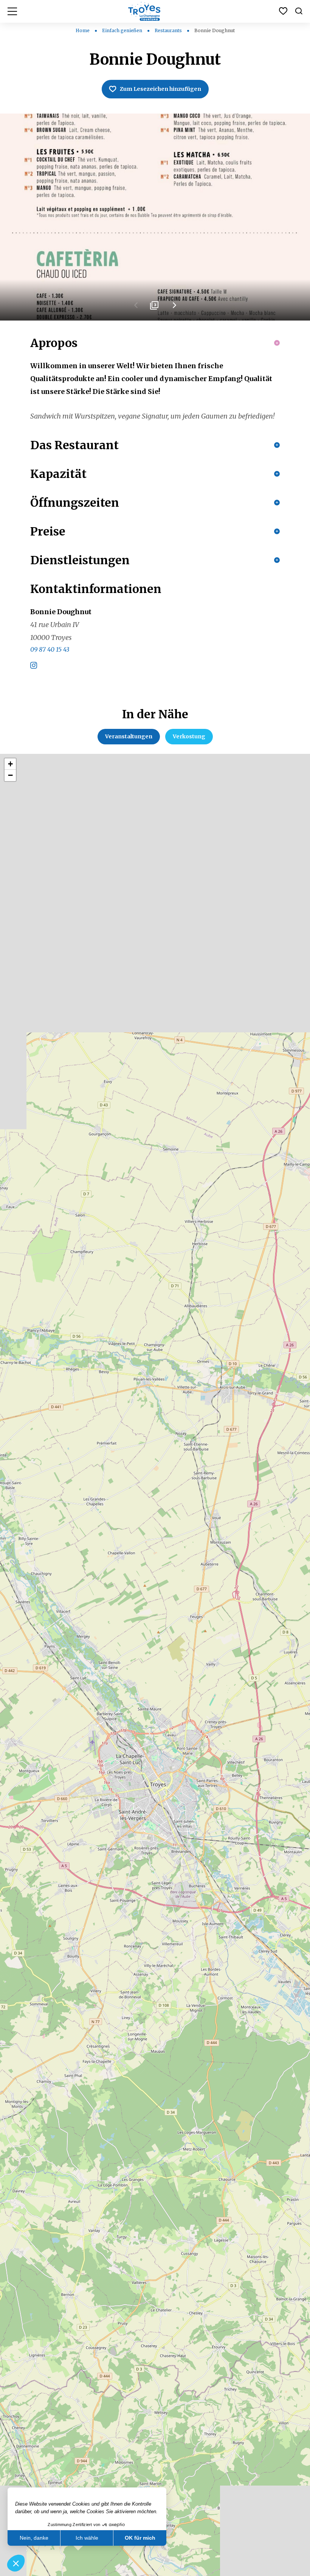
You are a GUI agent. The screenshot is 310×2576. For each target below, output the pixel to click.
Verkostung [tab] (189, 736)
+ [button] (10, 764)
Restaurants (169, 30)
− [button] (10, 775)
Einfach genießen (123, 30)
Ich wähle (87, 2538)
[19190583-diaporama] (155, 217)
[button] (16, 2563)
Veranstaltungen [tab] (129, 736)
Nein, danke (34, 2538)
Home (83, 30)
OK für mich (140, 2538)
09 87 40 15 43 (50, 649)
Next (174, 308)
